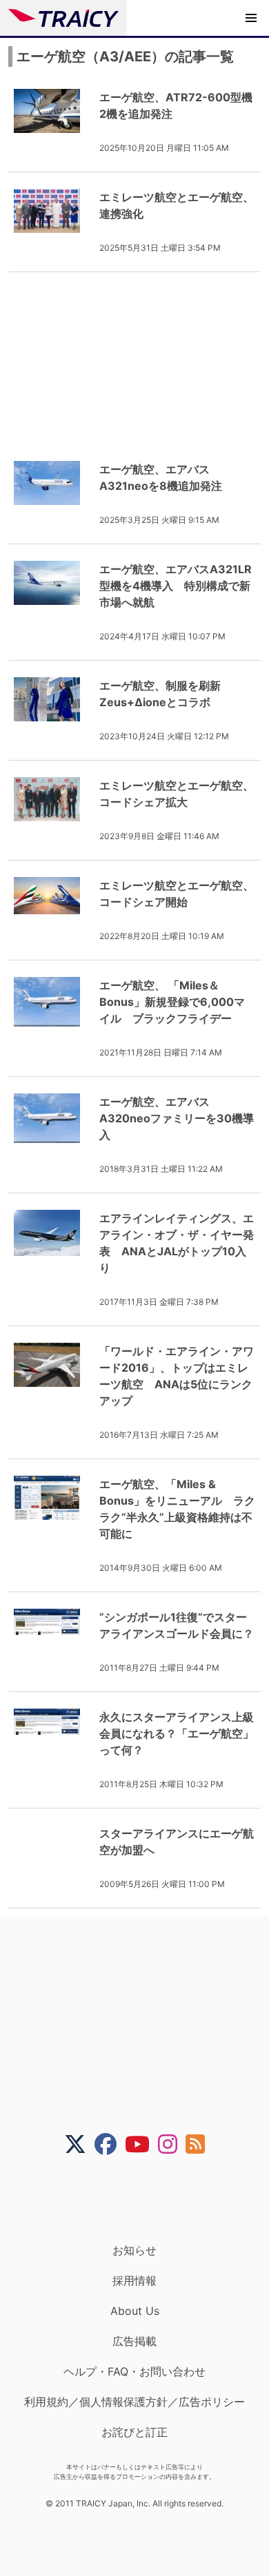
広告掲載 (134, 2341)
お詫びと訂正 (134, 2432)
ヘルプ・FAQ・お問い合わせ (134, 2371)
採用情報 (134, 2280)
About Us (135, 2311)
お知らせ (134, 2250)
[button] (251, 18)
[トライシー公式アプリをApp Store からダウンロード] (143, 2199)
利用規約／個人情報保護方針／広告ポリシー (134, 2402)
